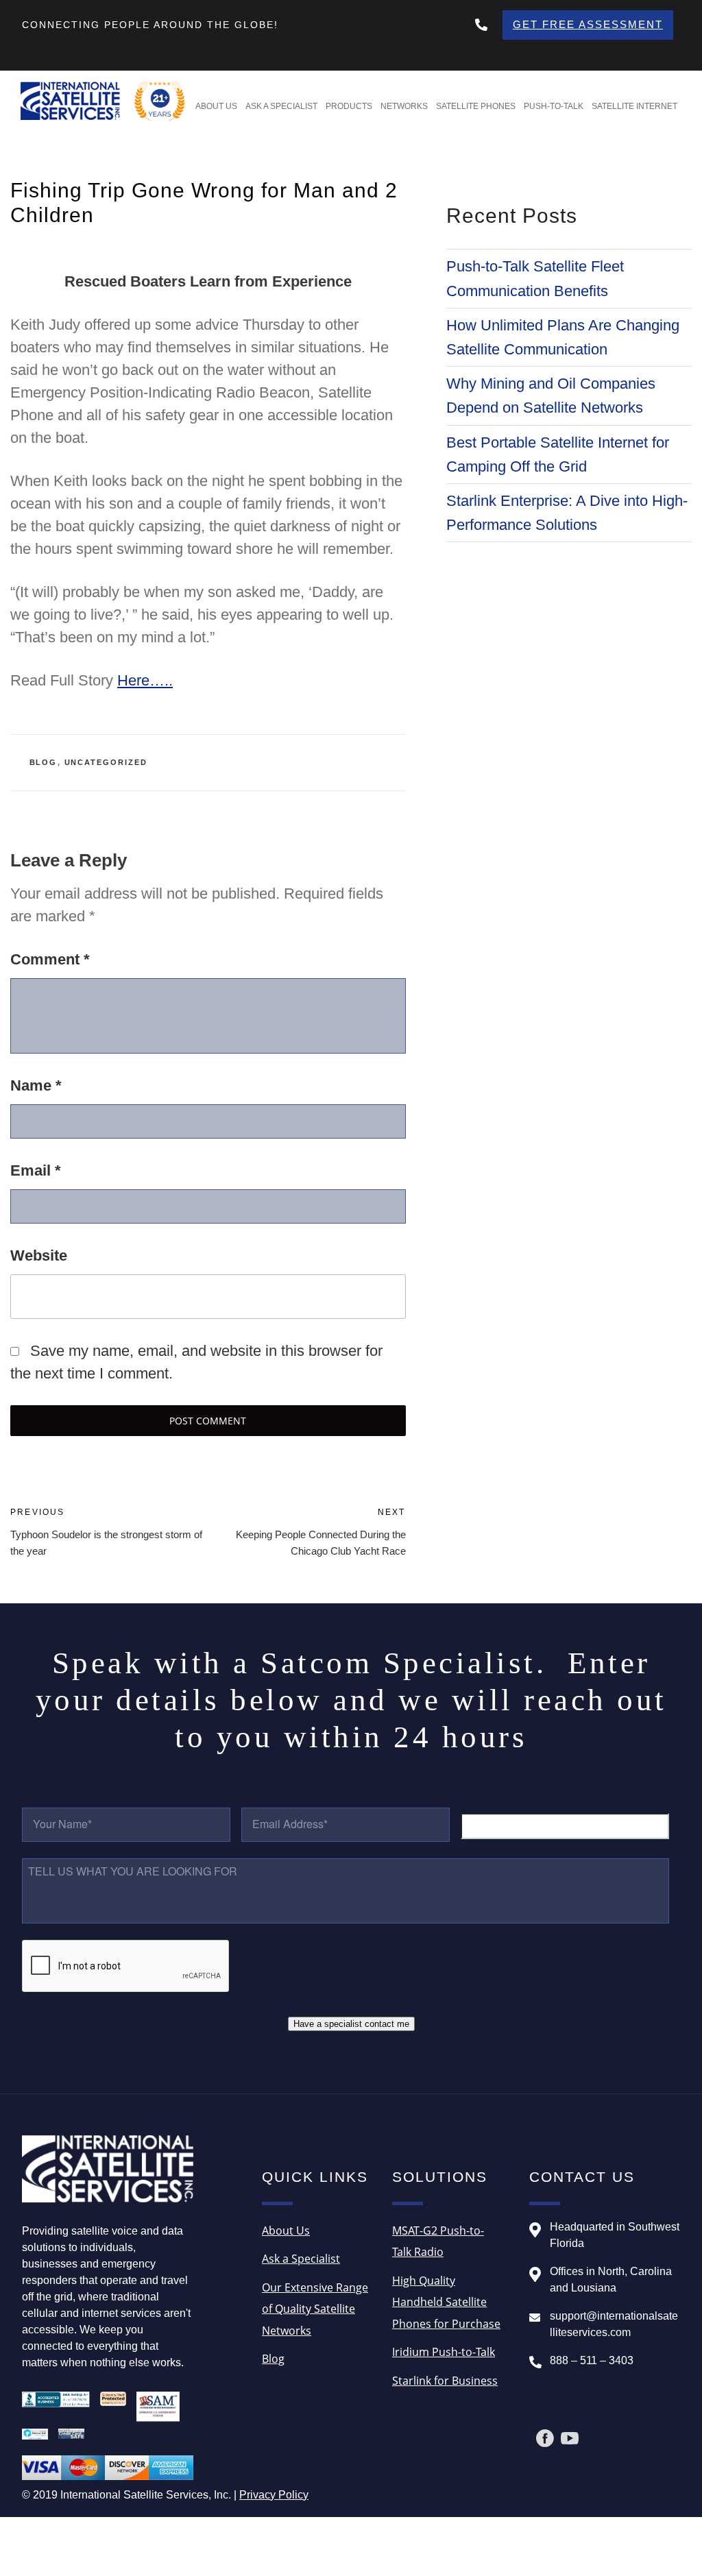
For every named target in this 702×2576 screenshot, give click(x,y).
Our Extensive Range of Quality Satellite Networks (315, 2309)
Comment (50, 959)
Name (36, 1085)
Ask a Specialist (281, 106)
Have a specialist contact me (351, 2024)
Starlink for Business (445, 2381)
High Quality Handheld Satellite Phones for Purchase (446, 2302)
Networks (404, 106)
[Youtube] (570, 2438)
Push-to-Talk (554, 106)
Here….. (145, 680)
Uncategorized (106, 762)
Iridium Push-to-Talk (444, 2352)
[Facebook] (545, 2438)
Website (39, 1255)
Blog (44, 762)
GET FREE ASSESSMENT (588, 24)
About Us (216, 106)
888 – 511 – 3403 (592, 2360)
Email (36, 1170)
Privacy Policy (274, 2495)
